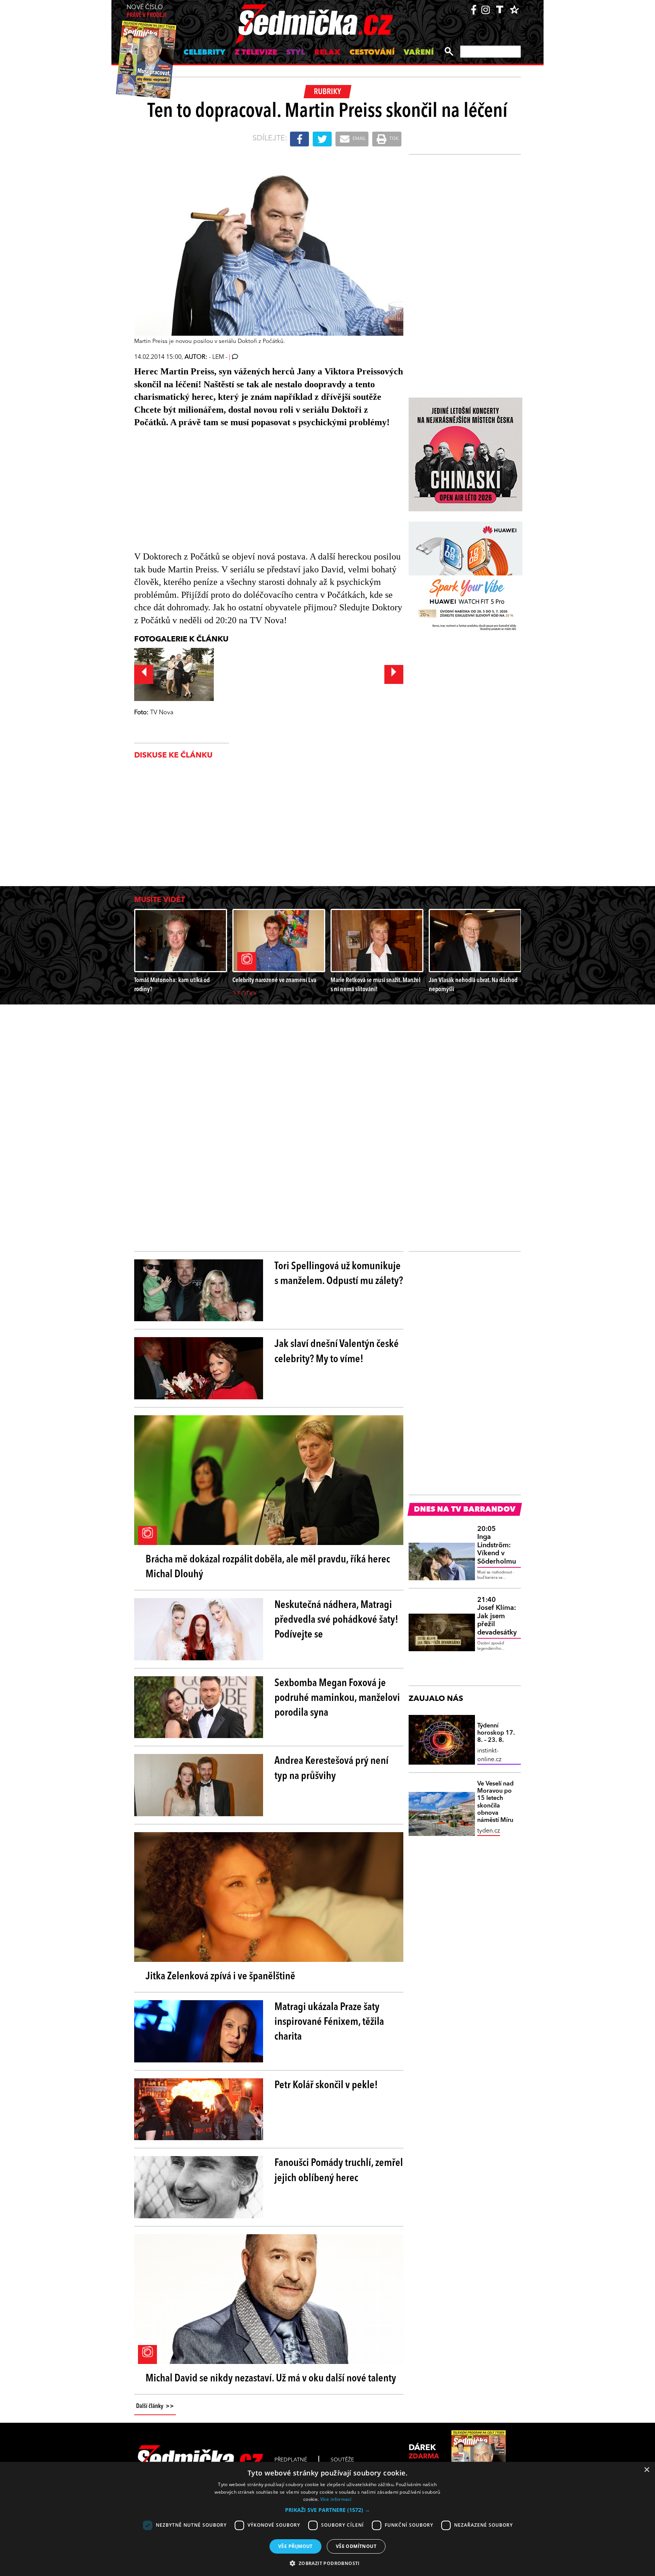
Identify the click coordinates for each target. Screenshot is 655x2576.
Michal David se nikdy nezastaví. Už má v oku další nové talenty (271, 2379)
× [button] (646, 2470)
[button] (327, 2510)
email (359, 139)
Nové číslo (147, 12)
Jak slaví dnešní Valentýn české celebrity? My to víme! (337, 1352)
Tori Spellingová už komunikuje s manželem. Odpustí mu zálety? (339, 1274)
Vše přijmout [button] (295, 2546)
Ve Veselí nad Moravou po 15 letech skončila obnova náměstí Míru (495, 1802)
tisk (393, 139)
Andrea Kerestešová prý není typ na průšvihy (331, 1769)
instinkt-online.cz (489, 1755)
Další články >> (155, 2406)
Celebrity (204, 53)
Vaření (419, 53)
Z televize (256, 53)
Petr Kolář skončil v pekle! (326, 2086)
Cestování (372, 53)
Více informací (336, 2499)
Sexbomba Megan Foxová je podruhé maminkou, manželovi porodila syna (337, 1698)
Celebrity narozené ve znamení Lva (274, 980)
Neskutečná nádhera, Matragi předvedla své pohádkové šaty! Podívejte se (336, 1620)
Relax (327, 53)
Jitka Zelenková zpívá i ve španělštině (220, 1977)
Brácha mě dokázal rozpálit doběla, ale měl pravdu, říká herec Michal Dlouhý (268, 1567)
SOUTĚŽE (342, 2460)
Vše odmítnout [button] (356, 2546)
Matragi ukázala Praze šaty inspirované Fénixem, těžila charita (329, 2022)
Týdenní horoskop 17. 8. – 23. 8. (496, 1733)
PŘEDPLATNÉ (291, 2460)
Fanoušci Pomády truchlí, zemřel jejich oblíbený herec (339, 2171)
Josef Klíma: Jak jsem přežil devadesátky (497, 1616)
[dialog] (327, 2519)
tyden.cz (489, 1831)
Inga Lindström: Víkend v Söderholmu (497, 1545)
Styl (296, 53)
